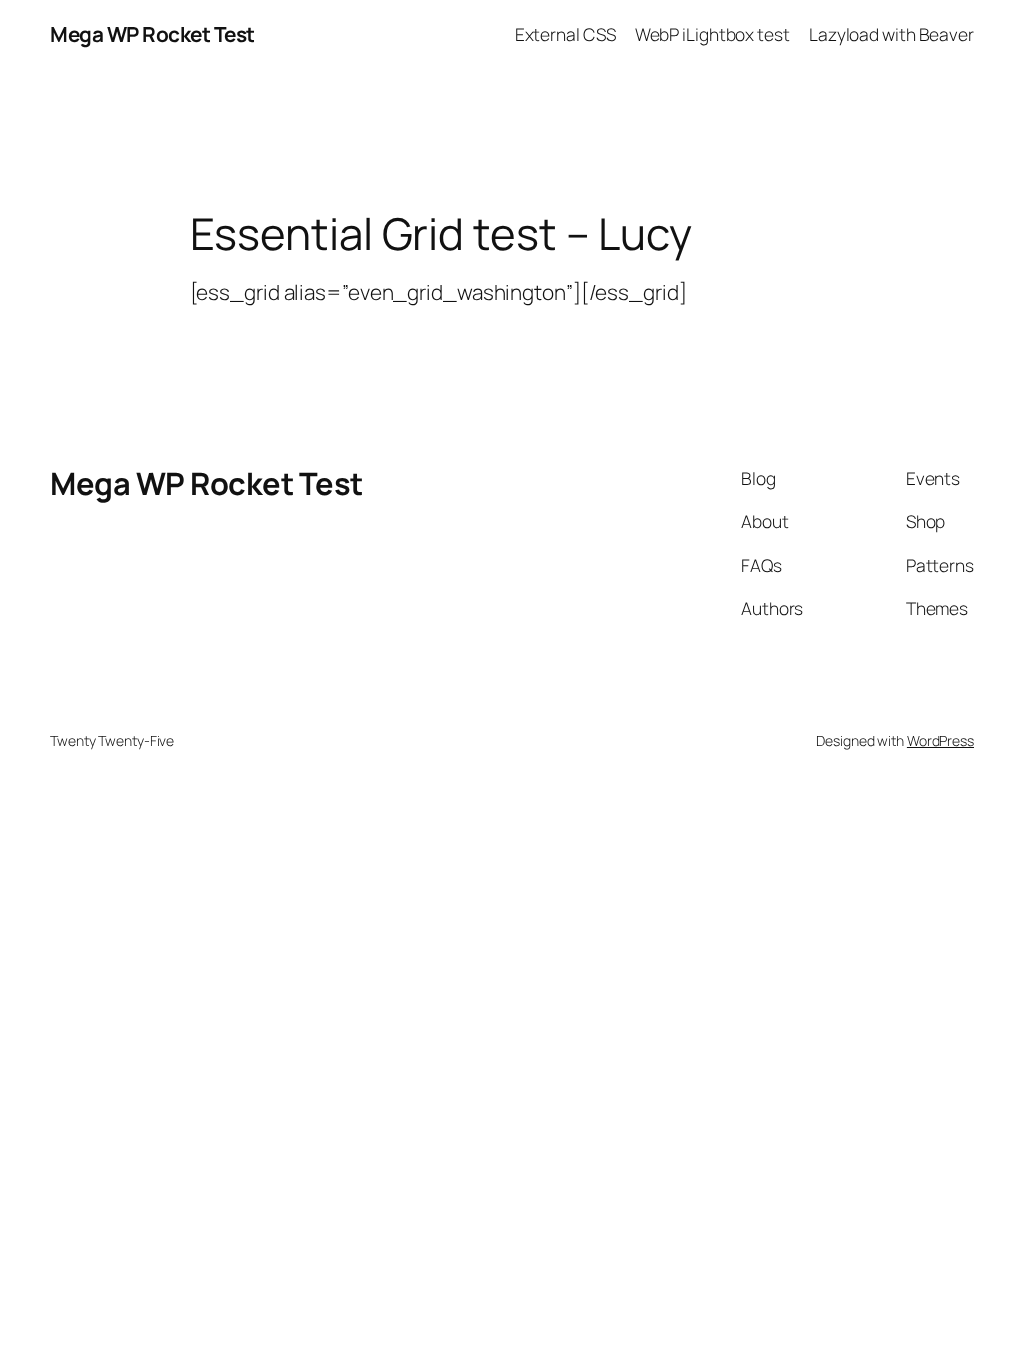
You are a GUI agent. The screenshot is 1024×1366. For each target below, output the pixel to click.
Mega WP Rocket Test (152, 34)
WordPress (940, 740)
